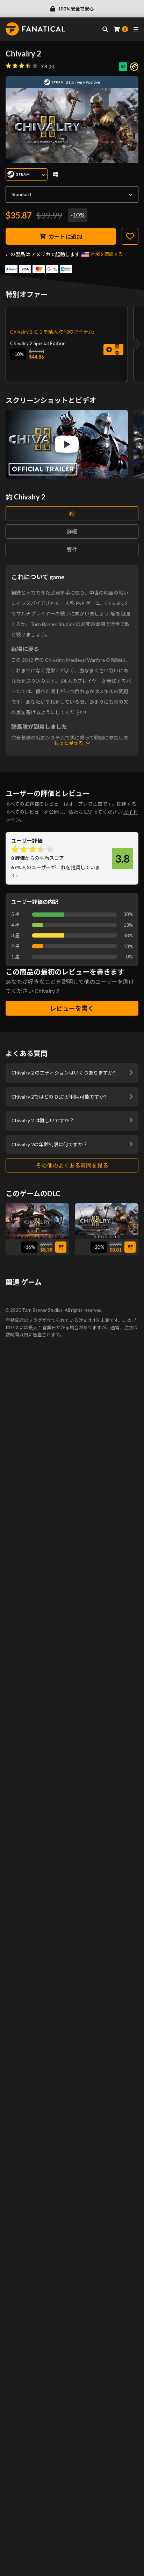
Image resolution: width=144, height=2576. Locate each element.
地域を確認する (107, 254)
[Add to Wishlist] (130, 236)
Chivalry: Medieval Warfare (46, 1369)
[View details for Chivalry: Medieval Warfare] (67, 1324)
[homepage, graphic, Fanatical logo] (35, 29)
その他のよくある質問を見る (72, 1165)
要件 (72, 549)
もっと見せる (69, 743)
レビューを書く (72, 1008)
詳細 (72, 531)
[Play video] (67, 444)
